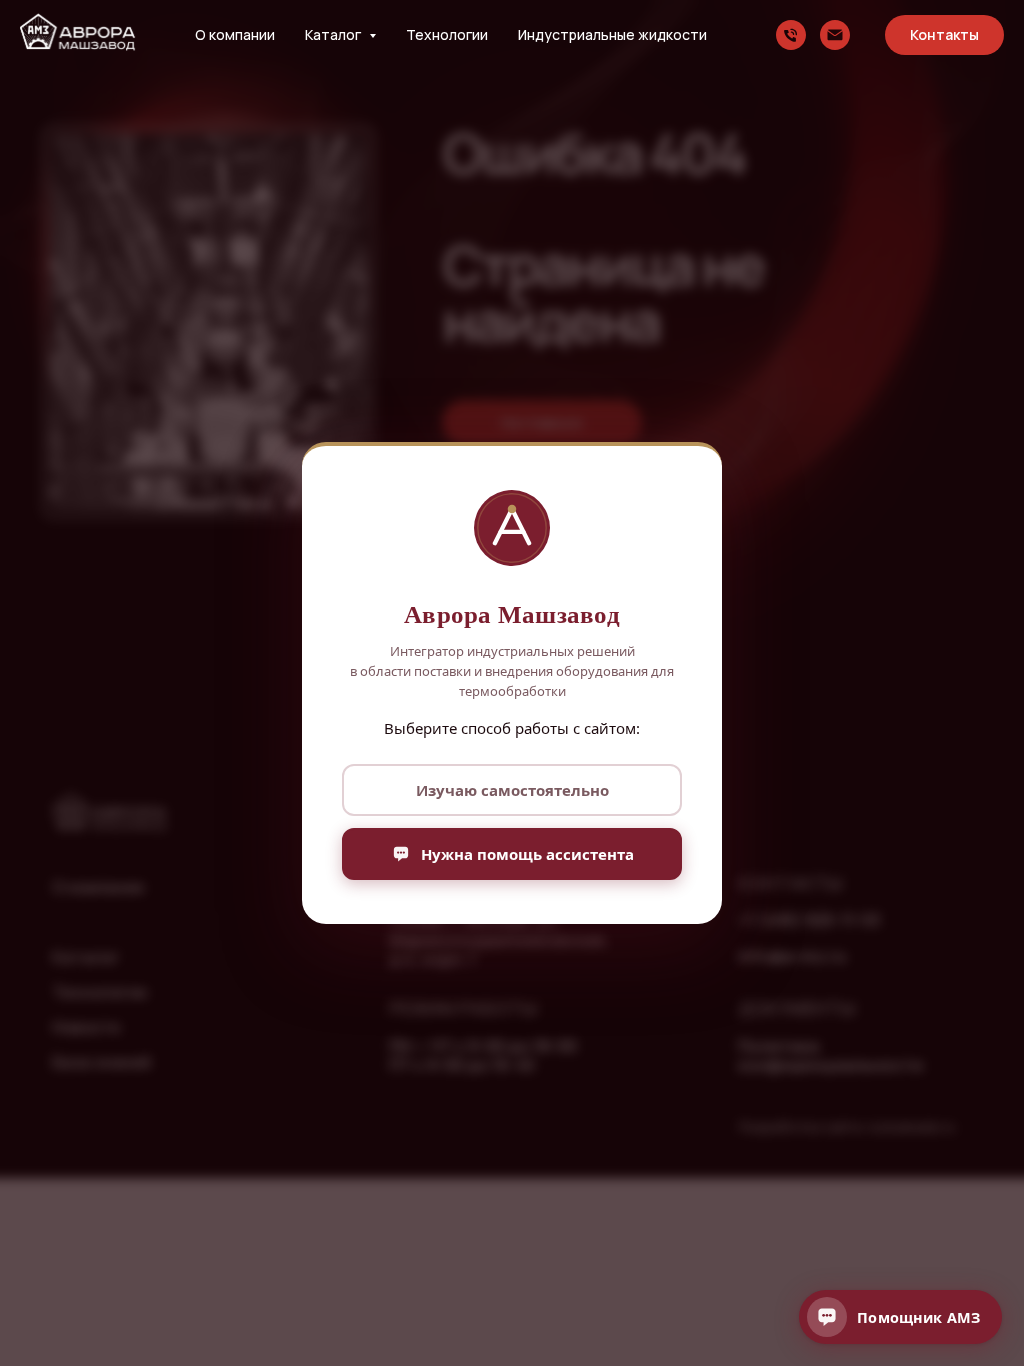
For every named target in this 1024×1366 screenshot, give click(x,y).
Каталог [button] (334, 34)
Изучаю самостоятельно (512, 790)
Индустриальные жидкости (612, 34)
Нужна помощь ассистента (527, 854)
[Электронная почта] (835, 35)
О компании (235, 34)
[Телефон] (791, 35)
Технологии (447, 34)
